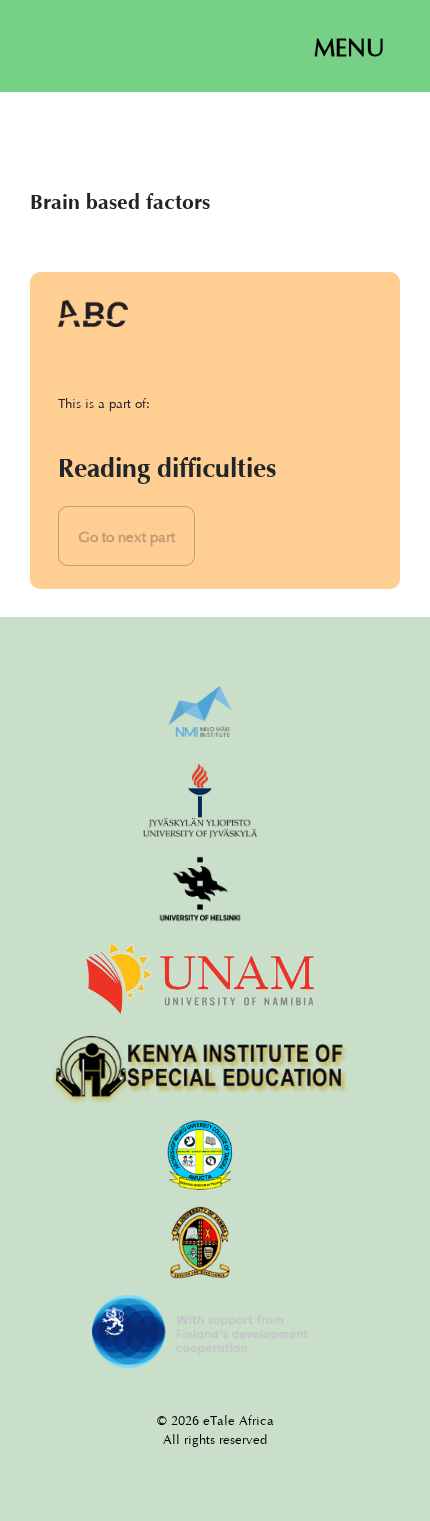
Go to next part (126, 536)
